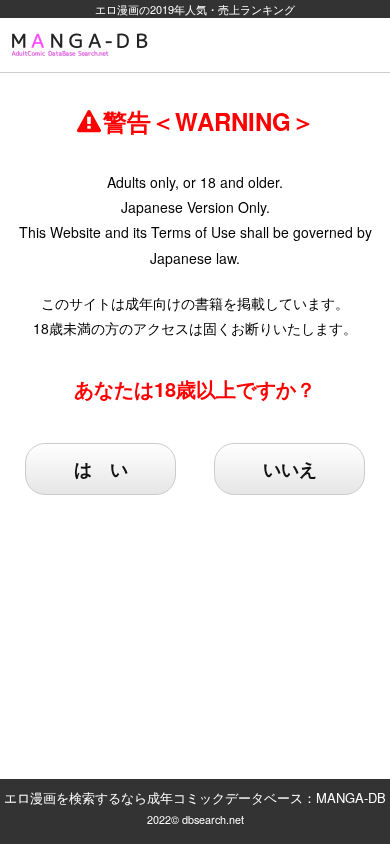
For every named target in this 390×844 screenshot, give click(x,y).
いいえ (290, 469)
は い (101, 469)
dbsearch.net (213, 819)
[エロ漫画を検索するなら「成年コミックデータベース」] (83, 45)
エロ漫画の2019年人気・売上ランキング (195, 9)
